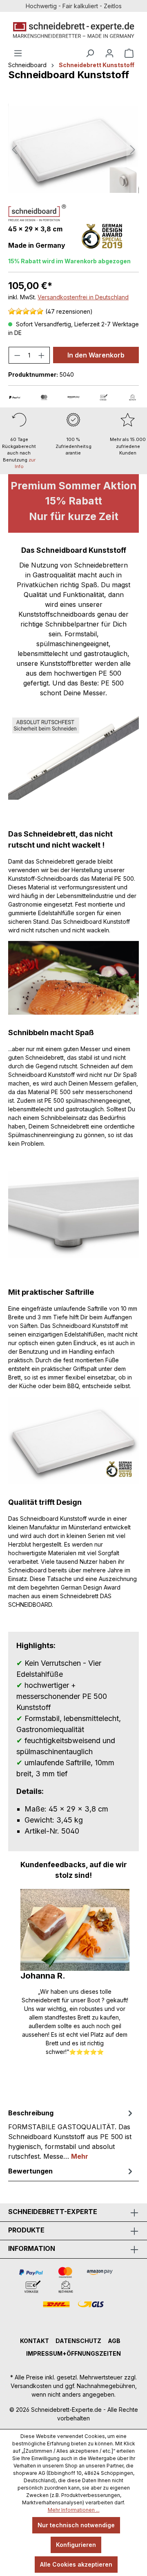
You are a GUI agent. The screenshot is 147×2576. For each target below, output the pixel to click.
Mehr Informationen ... (74, 2510)
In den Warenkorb (96, 355)
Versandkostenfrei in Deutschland (83, 297)
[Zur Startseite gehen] (73, 30)
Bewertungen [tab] (30, 2171)
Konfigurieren (76, 2545)
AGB (114, 2341)
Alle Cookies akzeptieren (76, 2564)
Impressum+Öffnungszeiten (73, 2353)
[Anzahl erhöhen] (42, 355)
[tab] (71, 2134)
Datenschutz (78, 2341)
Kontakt (35, 2341)
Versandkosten (31, 2386)
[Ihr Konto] (109, 53)
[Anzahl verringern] (17, 355)
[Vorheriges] (14, 150)
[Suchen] (90, 53)
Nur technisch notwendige (76, 2525)
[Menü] (18, 53)
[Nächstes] (133, 150)
